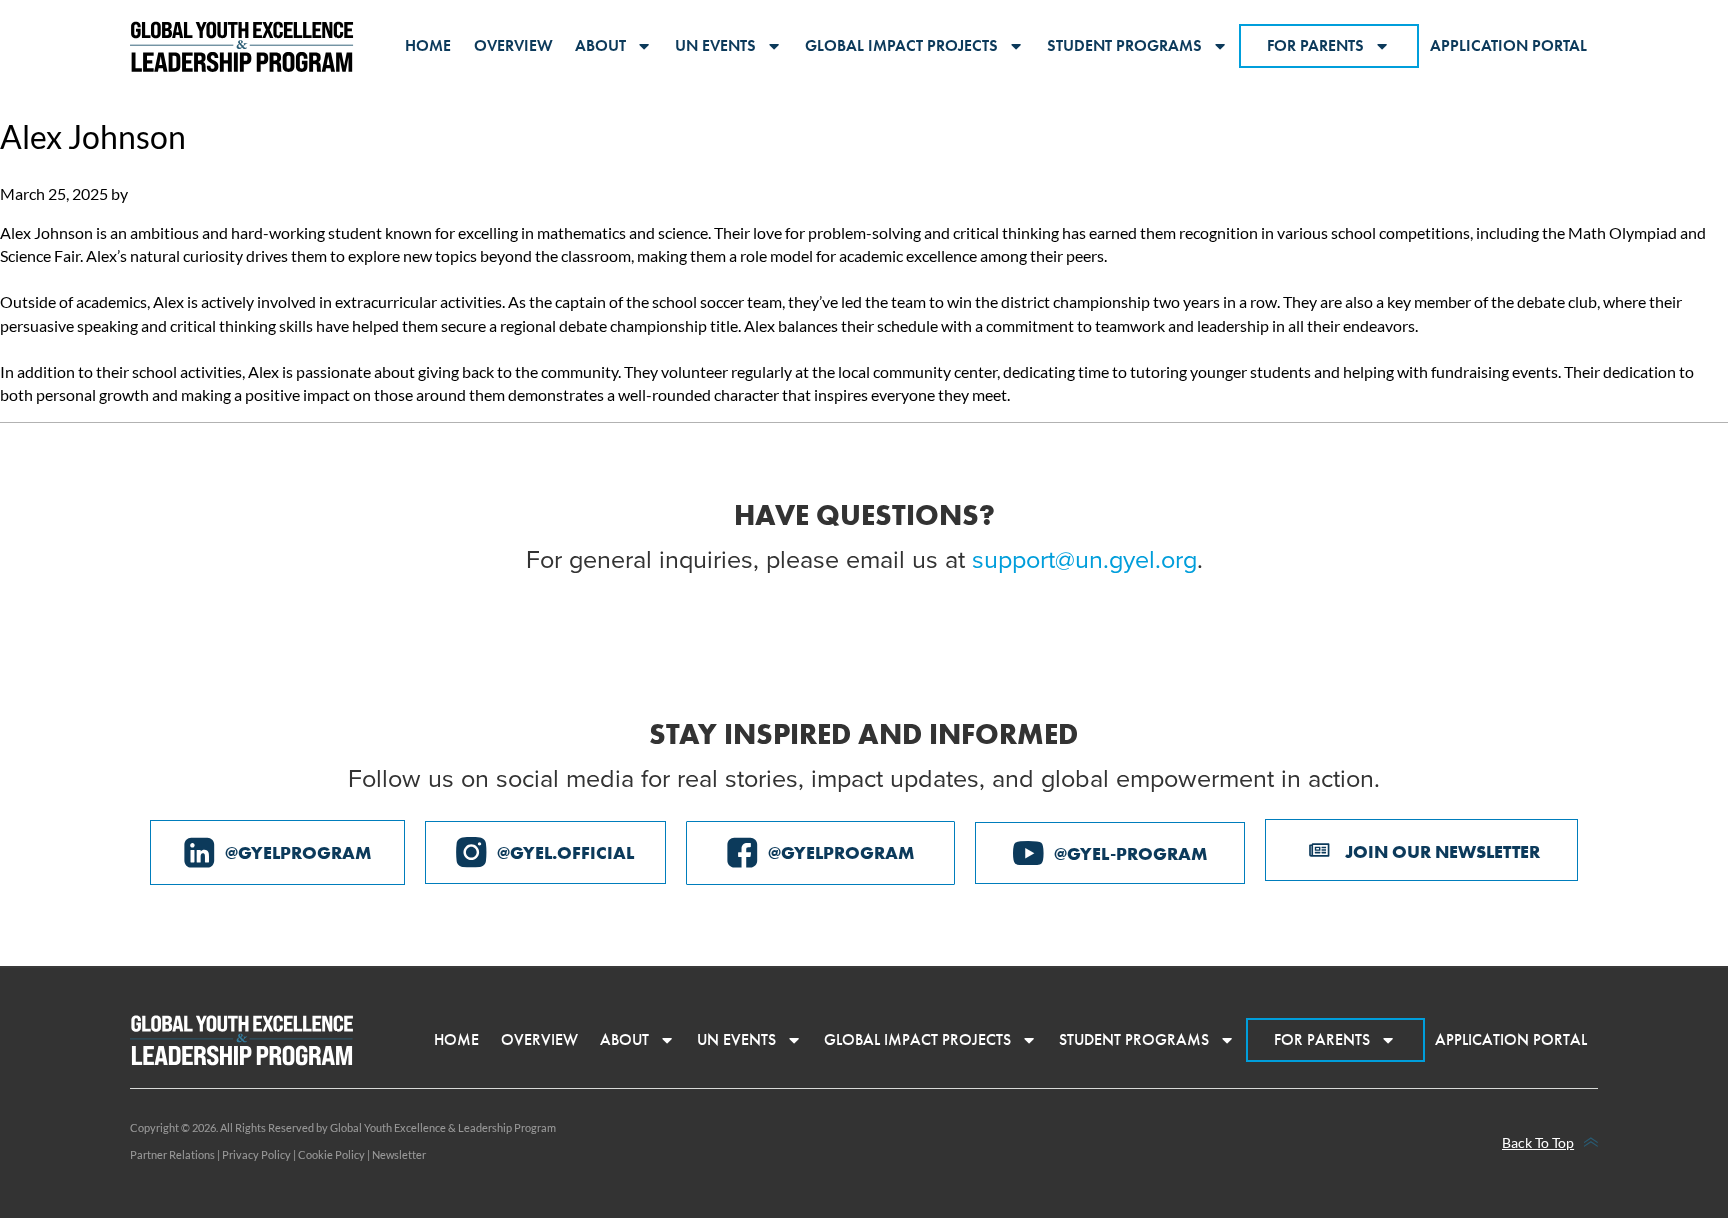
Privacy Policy (256, 1154)
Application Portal (1508, 45)
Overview (513, 45)
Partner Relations (172, 1154)
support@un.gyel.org (1084, 558)
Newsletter (399, 1154)
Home (428, 45)
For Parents (1315, 45)
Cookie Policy (331, 1154)
